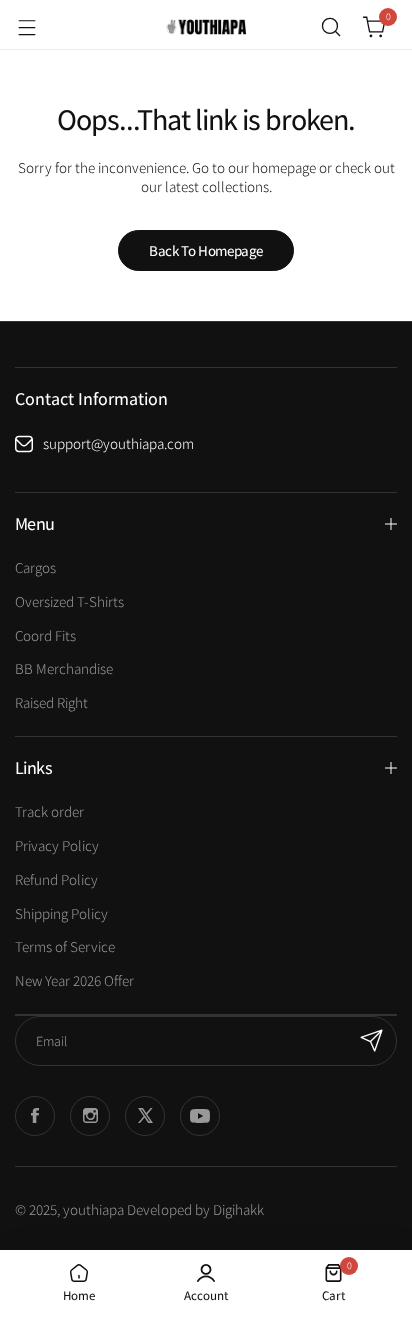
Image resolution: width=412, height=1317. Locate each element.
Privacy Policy (57, 845)
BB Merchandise (64, 668)
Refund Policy (56, 879)
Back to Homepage (206, 250)
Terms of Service (65, 946)
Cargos (35, 567)
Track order (49, 811)
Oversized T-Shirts (69, 601)
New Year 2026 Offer (74, 980)
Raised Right (51, 702)
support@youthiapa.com (118, 443)
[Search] (331, 27)
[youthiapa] (206, 27)
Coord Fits (45, 635)
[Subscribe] (372, 1041)
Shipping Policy (61, 913)
